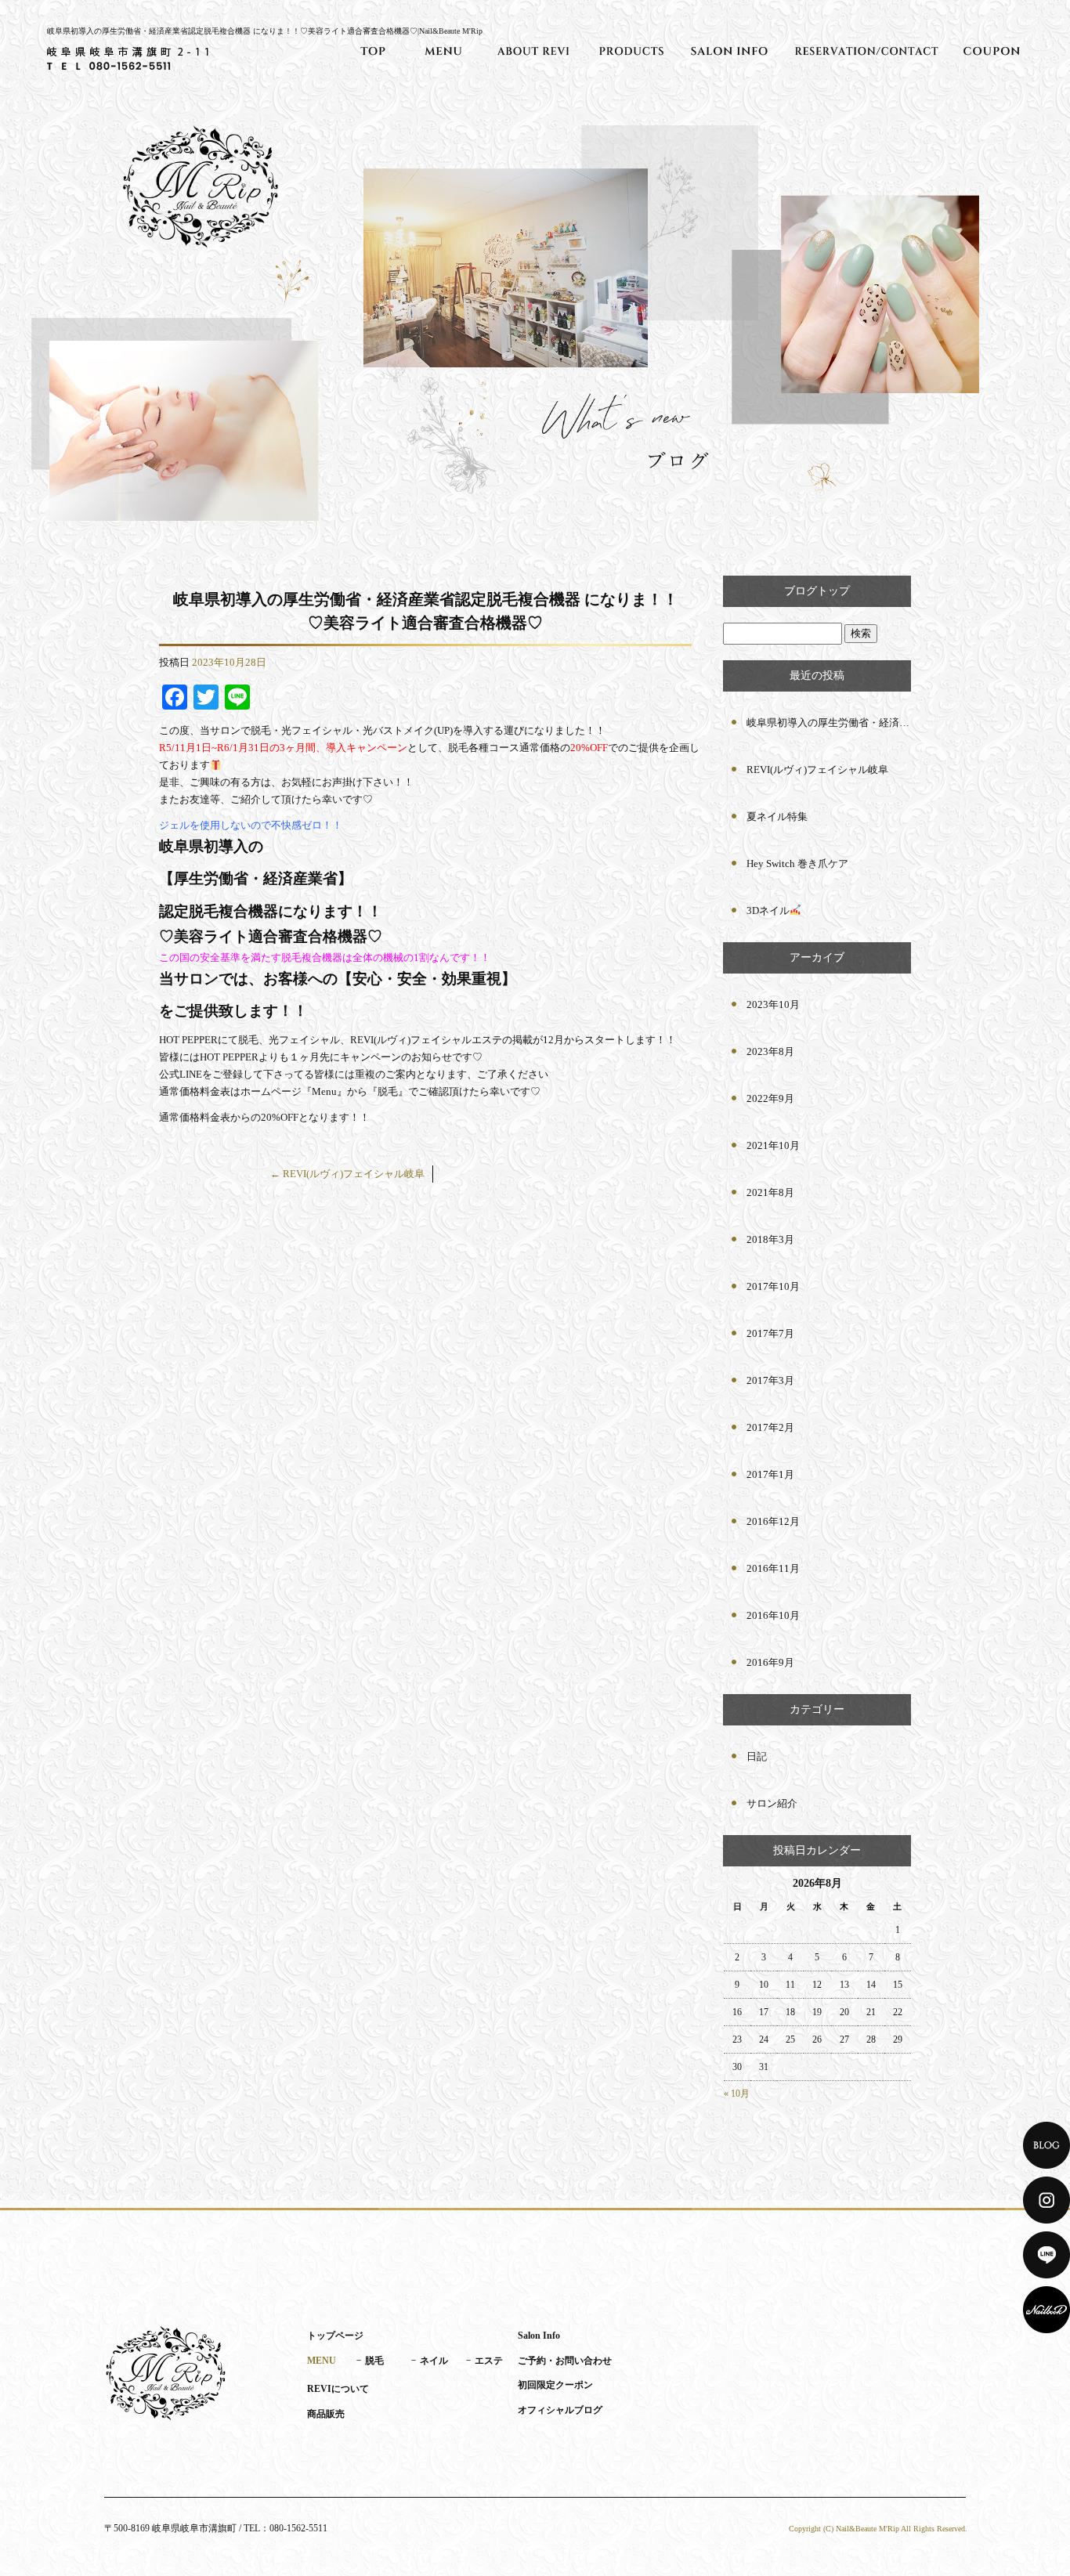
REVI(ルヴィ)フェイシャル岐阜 (347, 1174)
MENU (443, 51)
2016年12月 (773, 1521)
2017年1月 (770, 1474)
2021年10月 (773, 1145)
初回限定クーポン (992, 51)
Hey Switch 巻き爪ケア (797, 863)
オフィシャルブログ (560, 2410)
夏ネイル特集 (777, 817)
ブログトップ (817, 591)
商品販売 (631, 51)
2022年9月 (770, 1098)
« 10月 (737, 2094)
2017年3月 (770, 1380)
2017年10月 (773, 1286)
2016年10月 (773, 1615)
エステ (489, 2361)
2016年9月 (770, 1662)
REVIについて (533, 51)
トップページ (373, 51)
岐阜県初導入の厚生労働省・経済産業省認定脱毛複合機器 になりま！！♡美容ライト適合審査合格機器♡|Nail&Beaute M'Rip (265, 31)
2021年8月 (770, 1192)
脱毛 (374, 2361)
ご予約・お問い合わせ (866, 51)
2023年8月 (770, 1051)
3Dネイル (768, 910)
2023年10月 (773, 1004)
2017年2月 (770, 1427)
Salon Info (729, 51)
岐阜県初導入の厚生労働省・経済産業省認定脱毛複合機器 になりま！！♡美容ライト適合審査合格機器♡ (829, 723)
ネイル (434, 2361)
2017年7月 (770, 1333)
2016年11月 (773, 1568)
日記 (757, 1756)
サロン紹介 (772, 1803)
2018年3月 (770, 1239)
